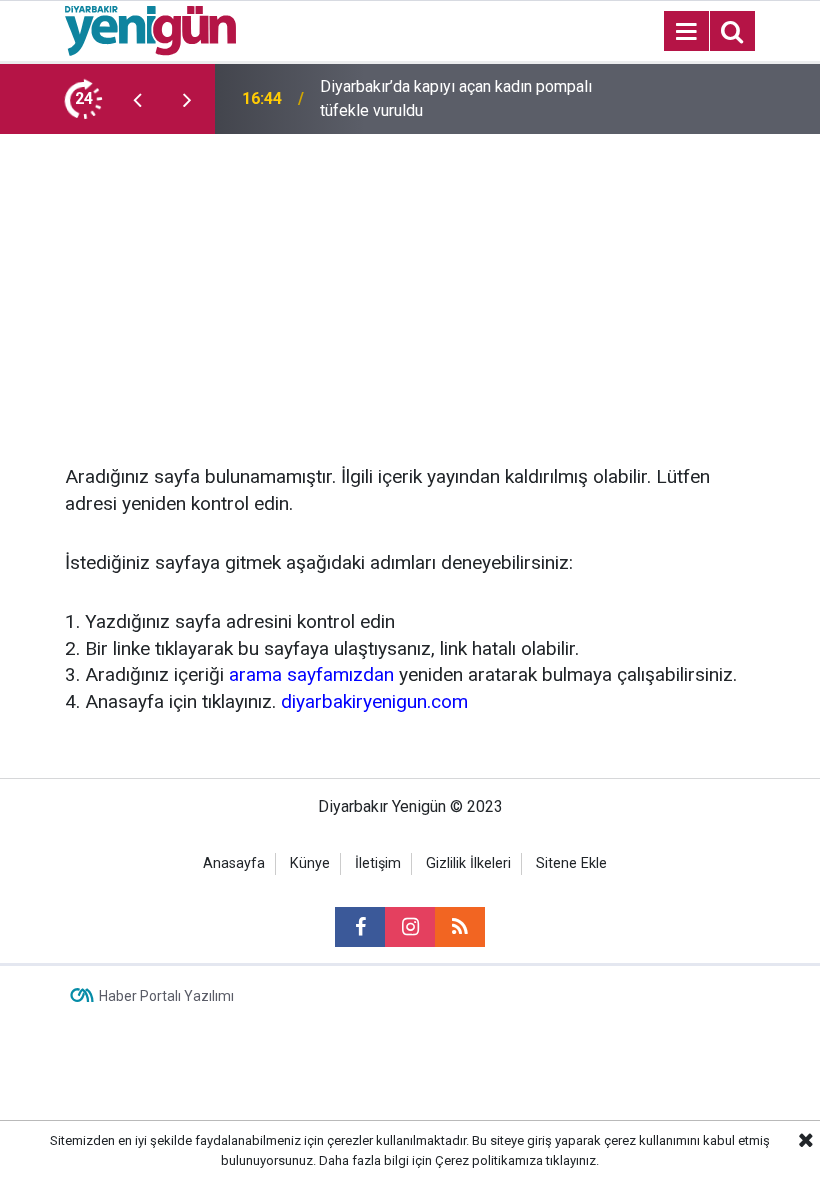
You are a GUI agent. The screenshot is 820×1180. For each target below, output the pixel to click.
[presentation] (137, 99)
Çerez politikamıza (489, 1160)
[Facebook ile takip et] (360, 927)
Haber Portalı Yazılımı (166, 996)
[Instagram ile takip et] (410, 927)
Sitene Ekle (571, 863)
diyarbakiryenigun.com (374, 701)
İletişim (378, 863)
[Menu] (686, 32)
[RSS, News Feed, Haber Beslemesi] (460, 927)
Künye (310, 863)
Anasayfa (234, 863)
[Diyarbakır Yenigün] (150, 29)
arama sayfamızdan (311, 674)
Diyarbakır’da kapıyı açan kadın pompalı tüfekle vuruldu (456, 98)
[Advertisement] (410, 284)
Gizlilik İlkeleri (468, 863)
